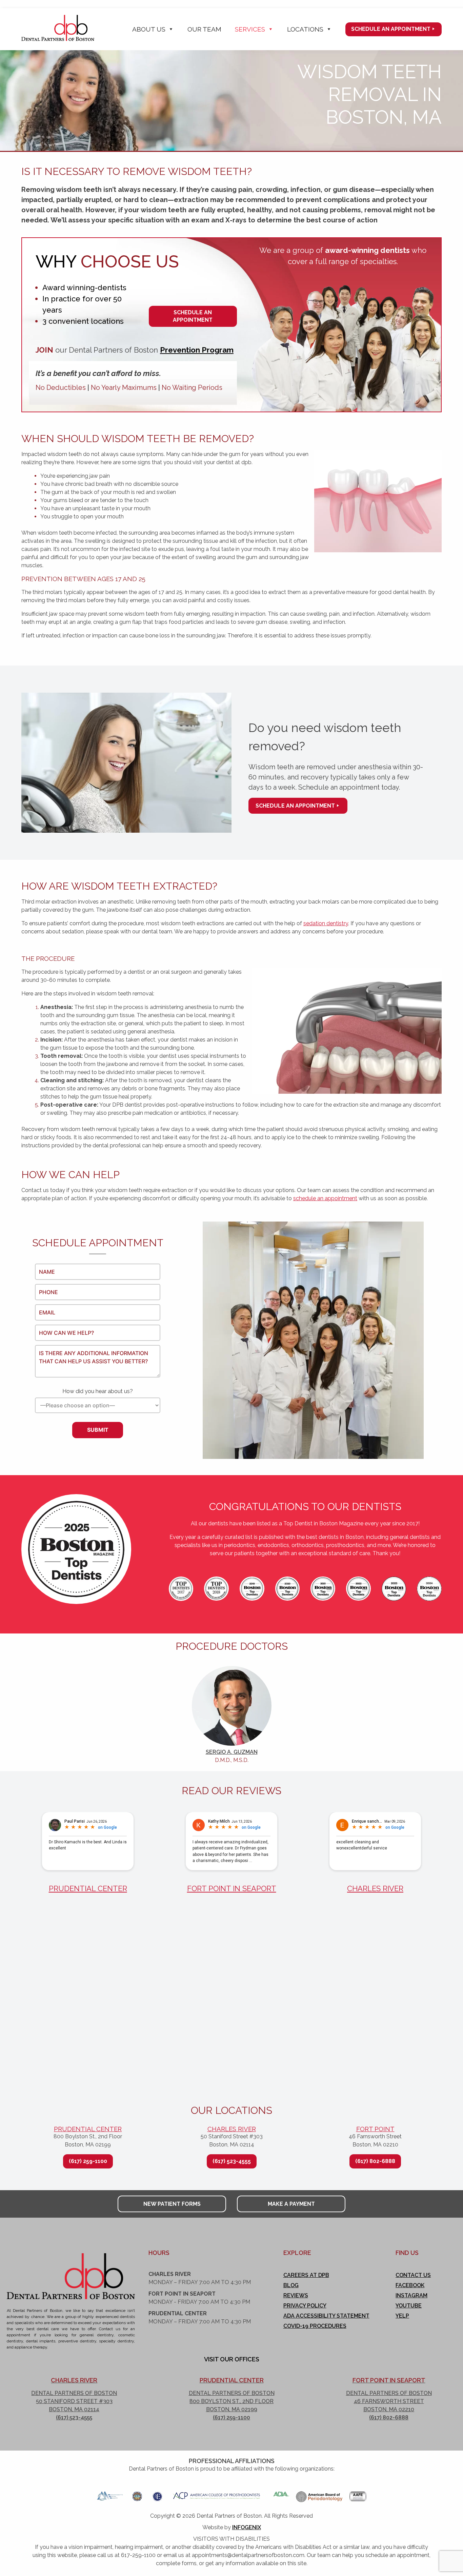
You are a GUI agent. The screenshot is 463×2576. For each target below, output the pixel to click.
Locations (305, 29)
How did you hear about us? (98, 1391)
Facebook (410, 2285)
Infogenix (247, 2527)
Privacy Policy (305, 2306)
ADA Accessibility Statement (326, 2316)
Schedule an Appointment (391, 29)
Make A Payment (291, 2204)
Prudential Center (88, 1888)
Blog (291, 2285)
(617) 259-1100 (88, 2161)
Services (250, 29)
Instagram (411, 2295)
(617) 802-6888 (375, 2161)
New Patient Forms (172, 2204)
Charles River (375, 1888)
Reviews (296, 2295)
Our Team (204, 29)
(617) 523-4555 (232, 2161)
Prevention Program (197, 350)
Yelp (402, 2316)
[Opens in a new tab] (110, 2494)
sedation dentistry (326, 923)
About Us (149, 29)
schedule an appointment (325, 1198)
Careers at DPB (306, 2275)
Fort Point (375, 2129)
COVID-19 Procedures (315, 2326)
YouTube (409, 2306)
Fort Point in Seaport (232, 1888)
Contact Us (413, 2275)
